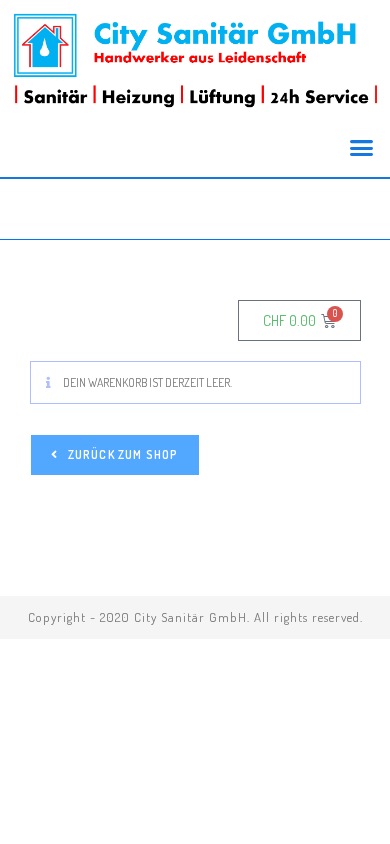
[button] (362, 148)
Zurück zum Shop (122, 454)
